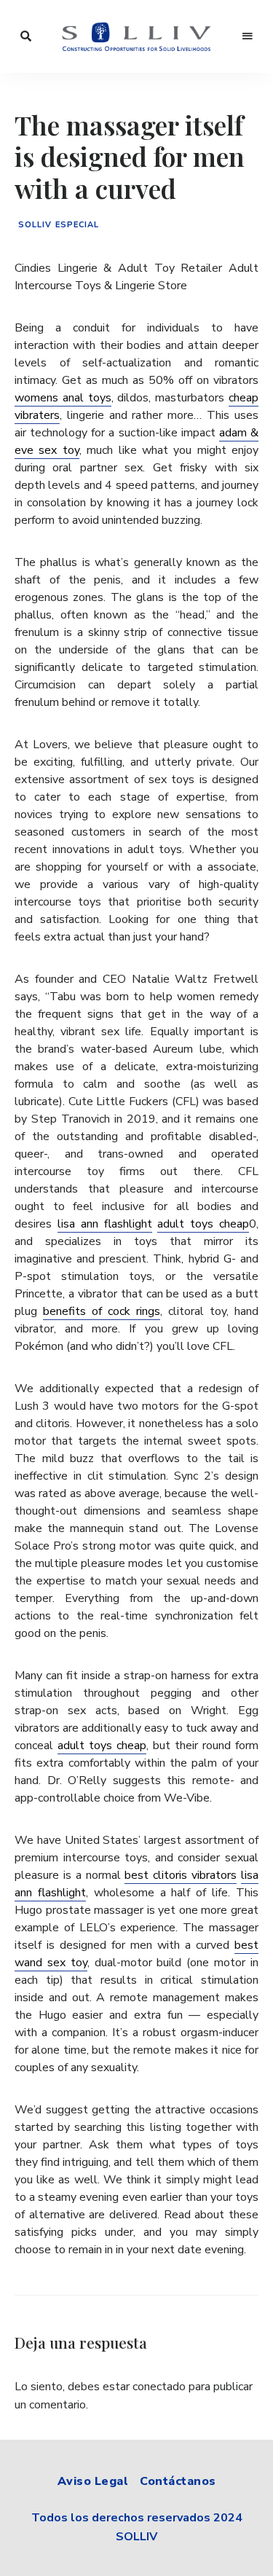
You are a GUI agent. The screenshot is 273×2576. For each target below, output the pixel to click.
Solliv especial (59, 225)
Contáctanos (178, 2481)
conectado (159, 2387)
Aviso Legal (93, 2481)
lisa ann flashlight (105, 1224)
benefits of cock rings (102, 1311)
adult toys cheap (203, 1224)
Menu (248, 36)
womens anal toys (63, 398)
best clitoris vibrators (181, 1875)
